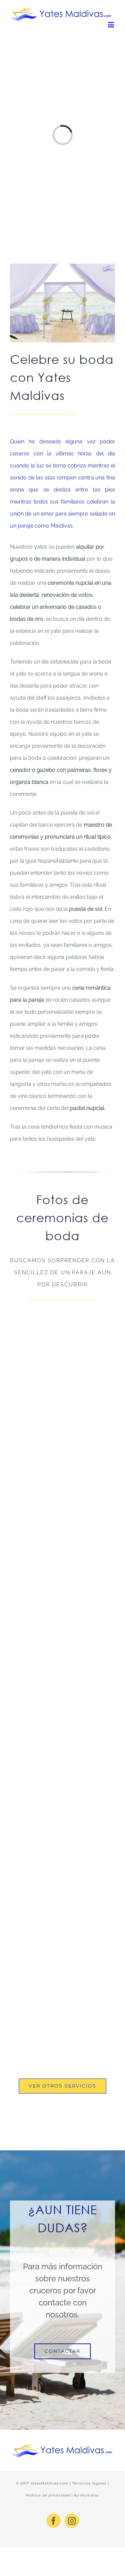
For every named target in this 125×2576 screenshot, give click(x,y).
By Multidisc (87, 2495)
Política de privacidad (48, 2495)
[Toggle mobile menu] (111, 25)
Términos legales (90, 2483)
